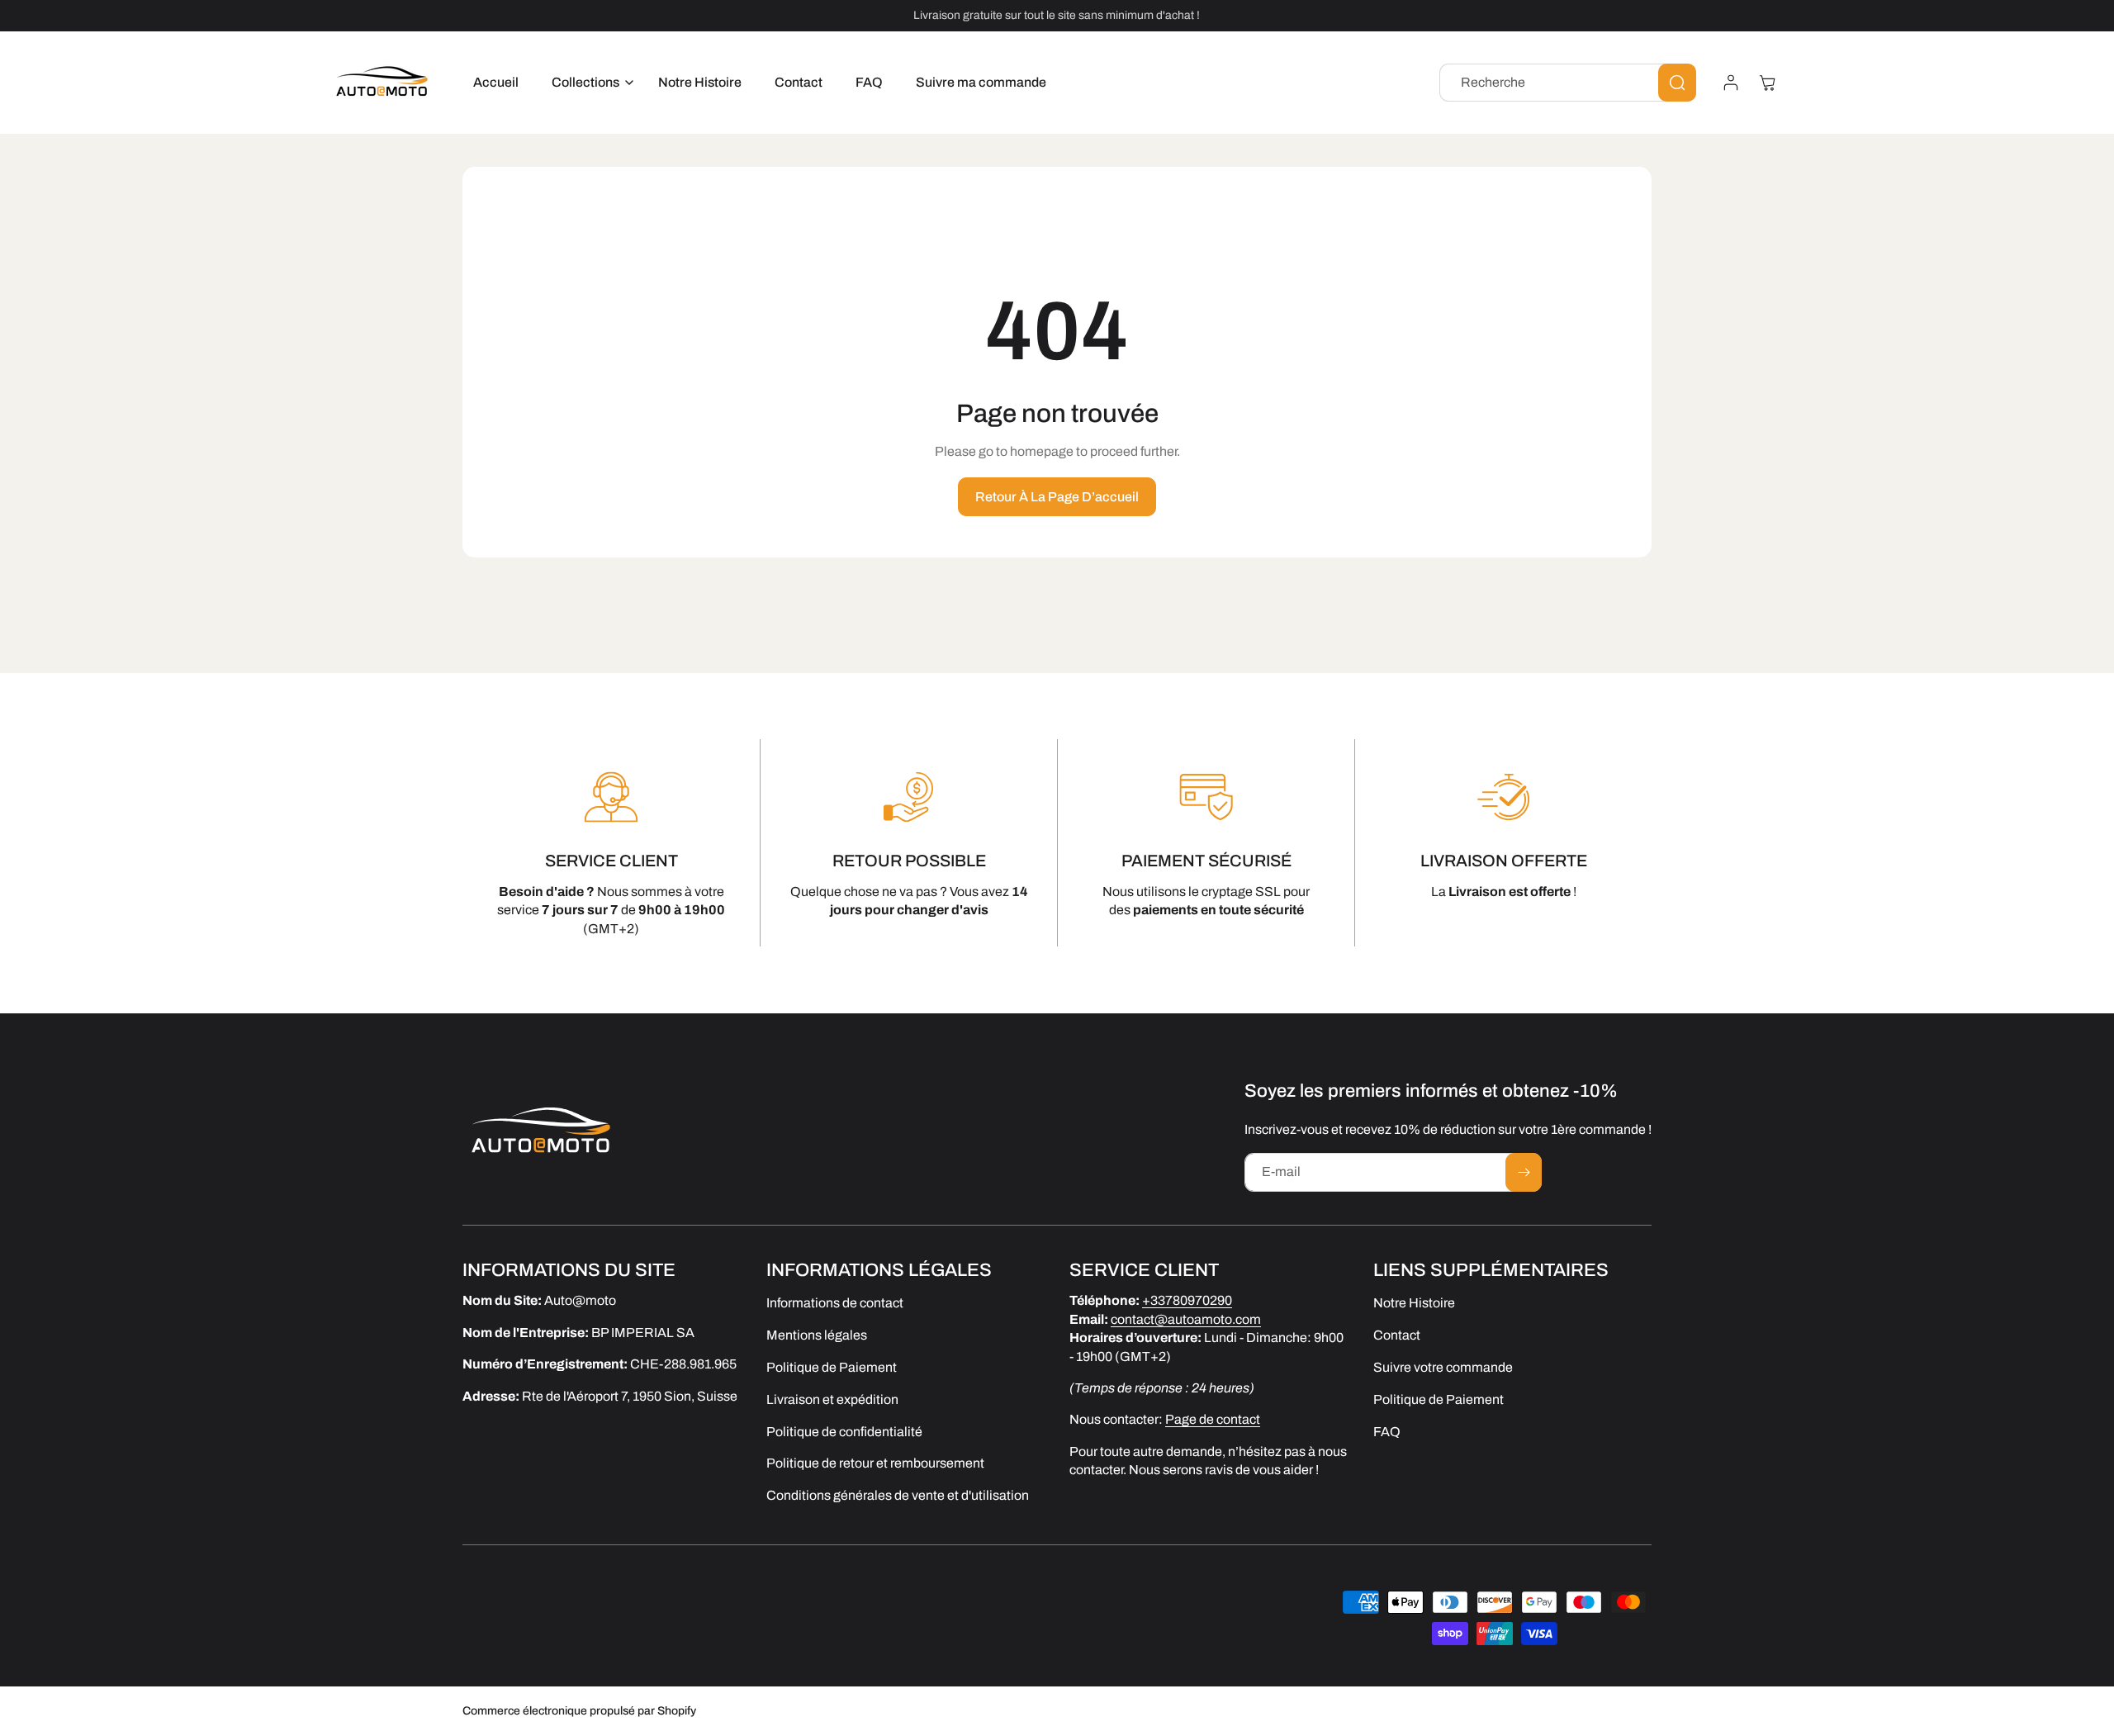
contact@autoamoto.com (1186, 1319)
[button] (588, 83)
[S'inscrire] (1524, 1172)
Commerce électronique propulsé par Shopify (579, 1711)
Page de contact (1213, 1419)
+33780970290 (1187, 1300)
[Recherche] (1677, 83)
